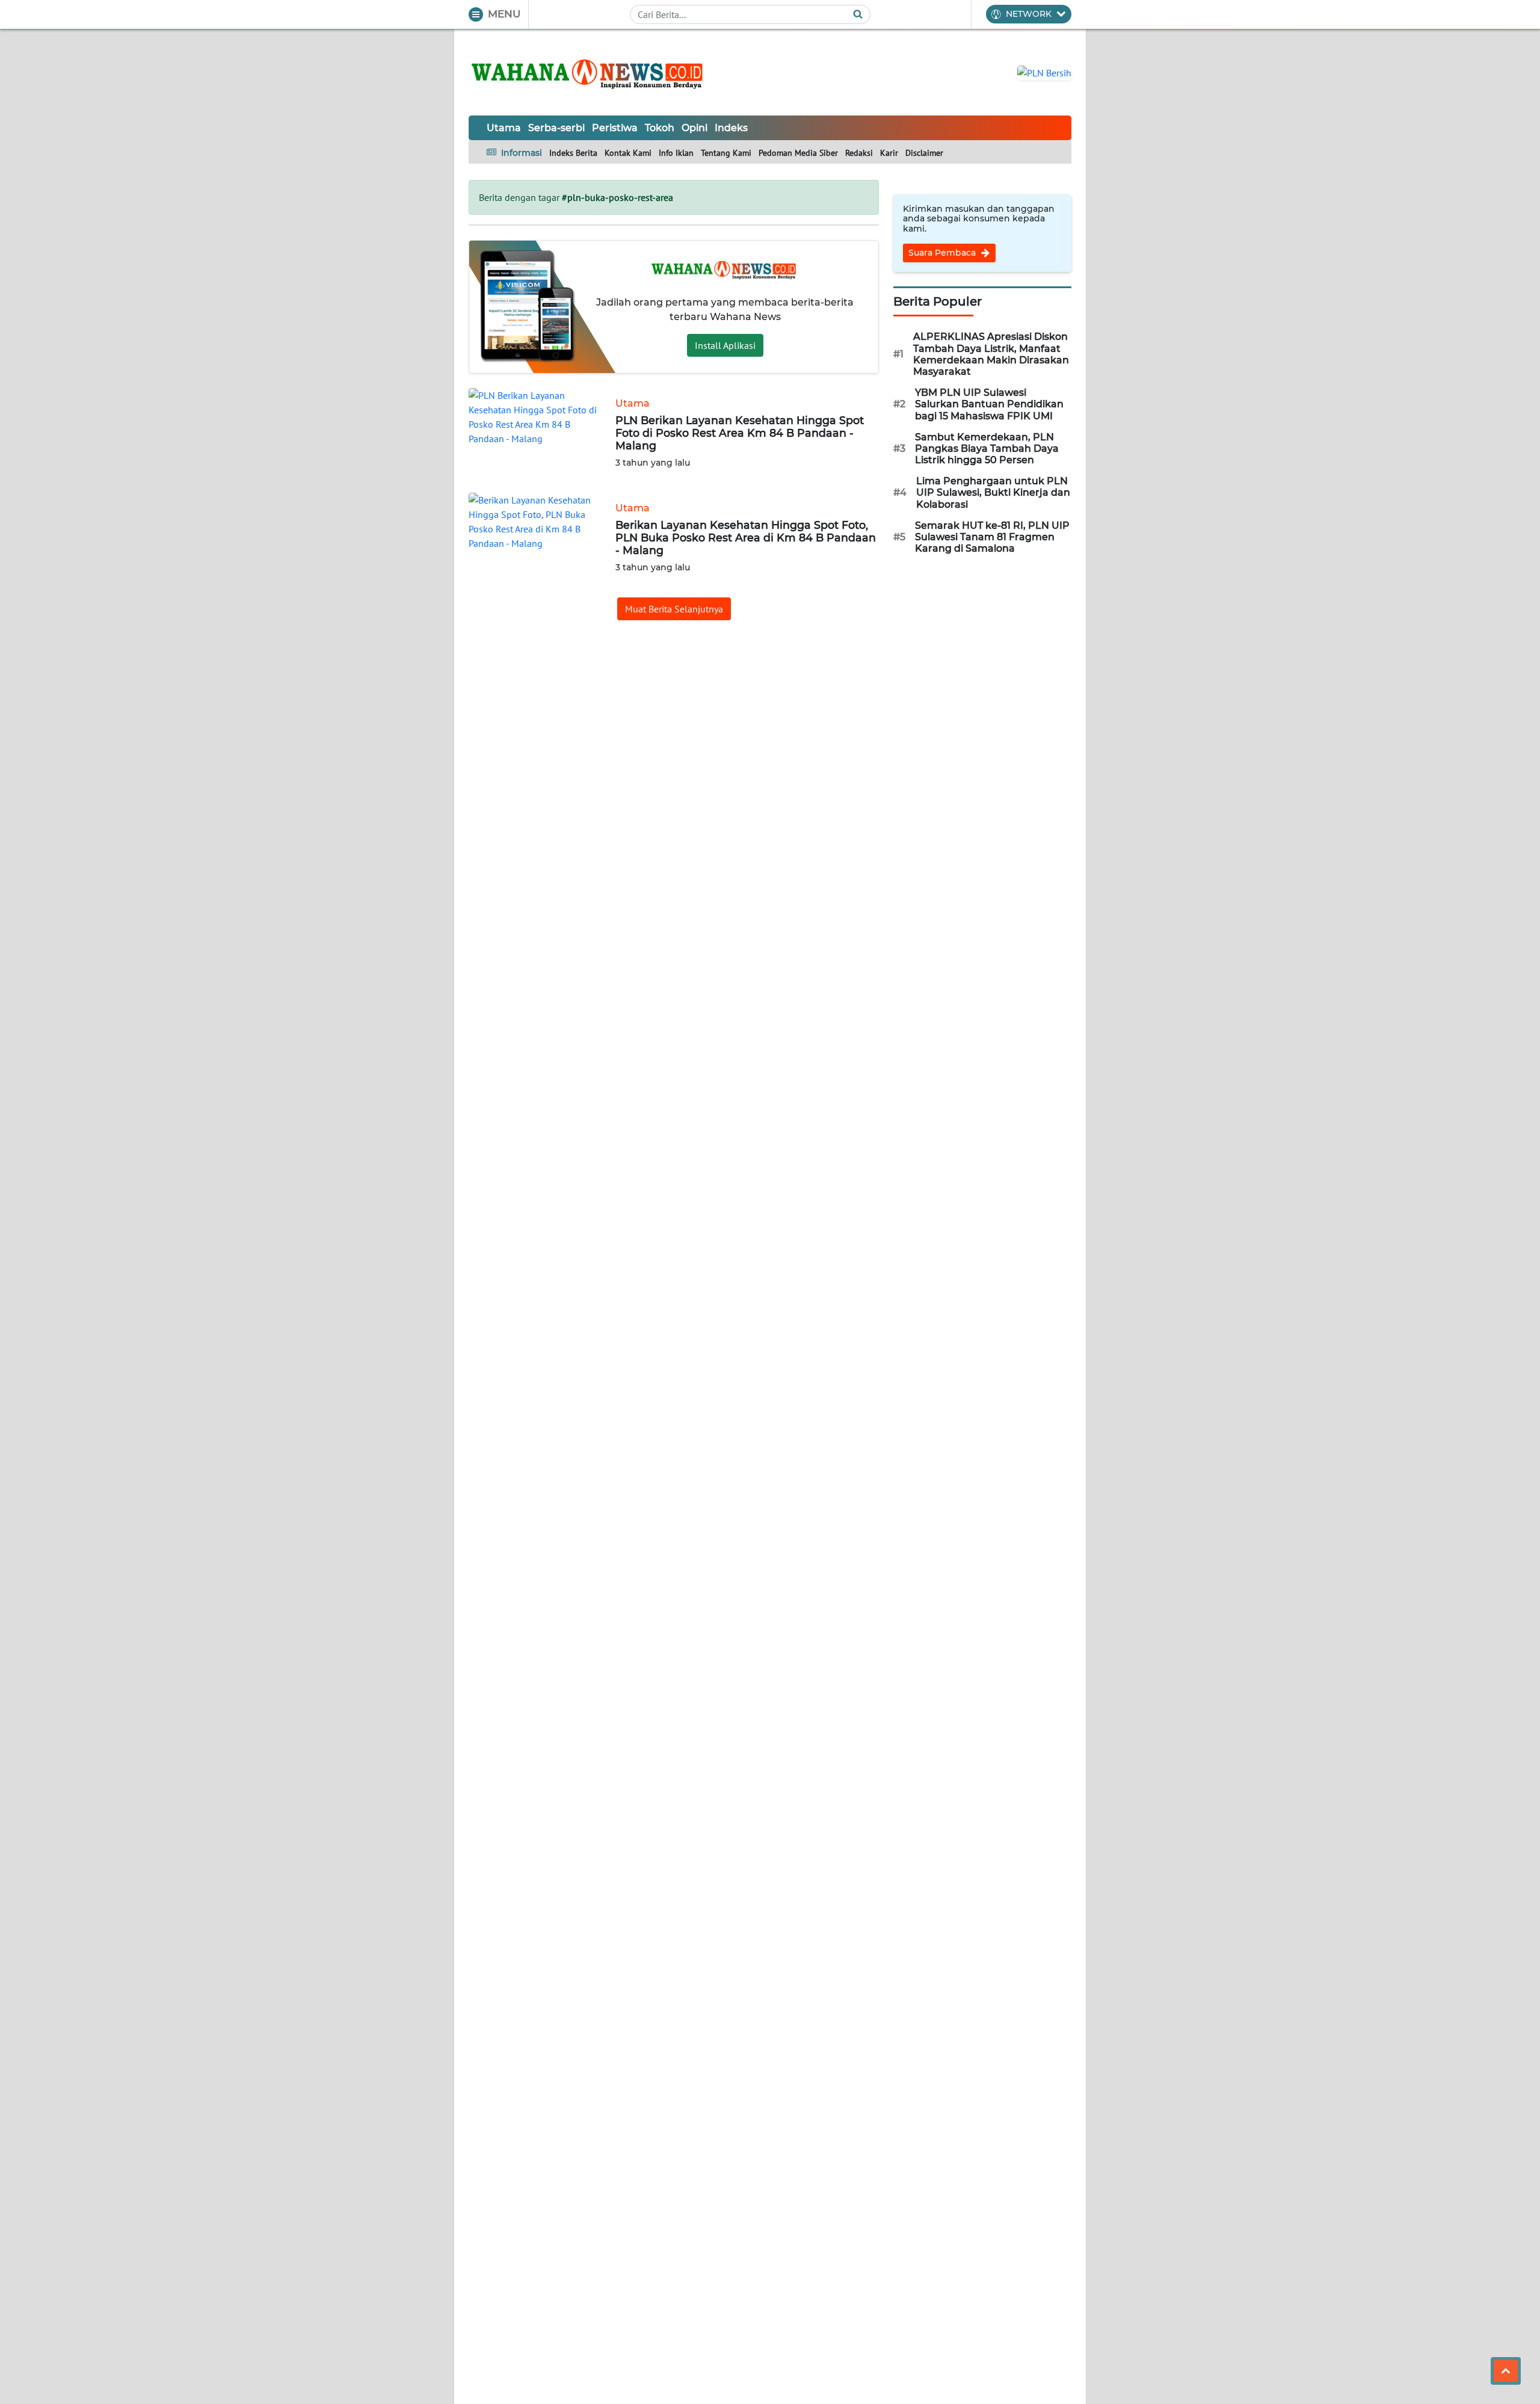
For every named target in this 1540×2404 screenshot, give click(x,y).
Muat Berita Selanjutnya (674, 609)
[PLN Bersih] (1044, 72)
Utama (504, 128)
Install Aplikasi (725, 345)
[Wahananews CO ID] (589, 72)
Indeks (731, 128)
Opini (695, 128)
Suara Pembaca (943, 253)
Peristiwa (615, 128)
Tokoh (660, 128)
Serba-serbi (556, 128)
